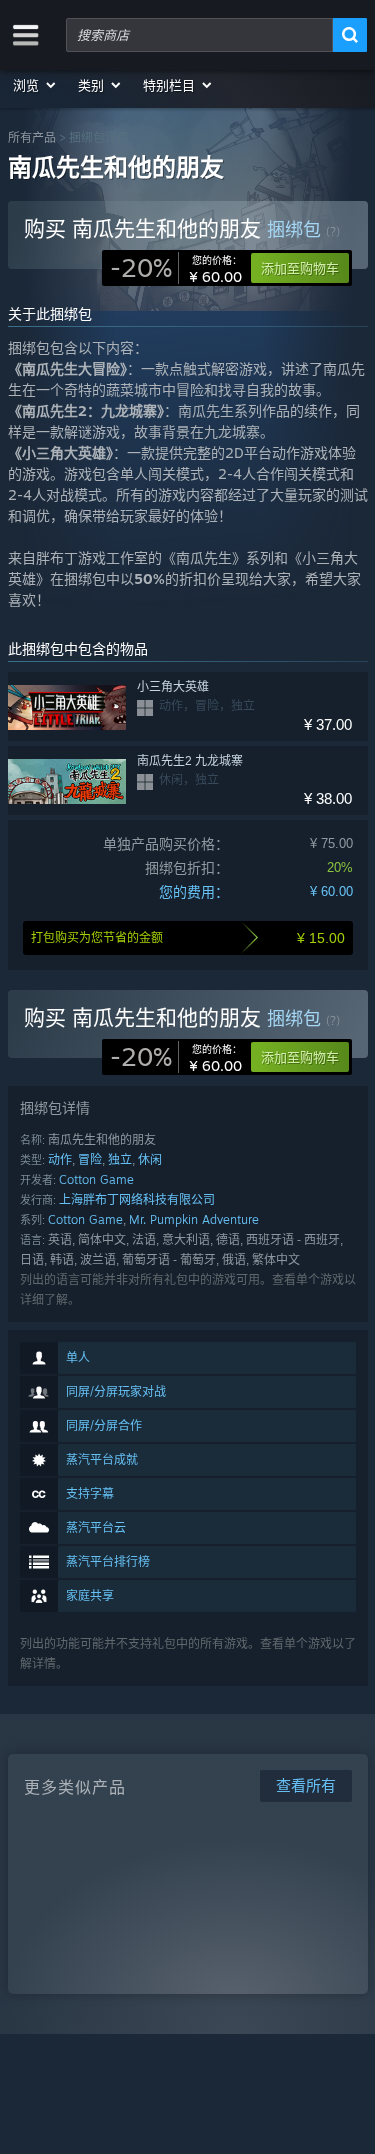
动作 (60, 1159)
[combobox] (199, 35)
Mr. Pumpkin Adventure (194, 1219)
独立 (120, 1159)
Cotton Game (96, 1179)
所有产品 (32, 137)
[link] (176, 268)
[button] (35, 85)
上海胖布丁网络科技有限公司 (137, 1199)
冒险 (90, 1159)
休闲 (150, 1159)
